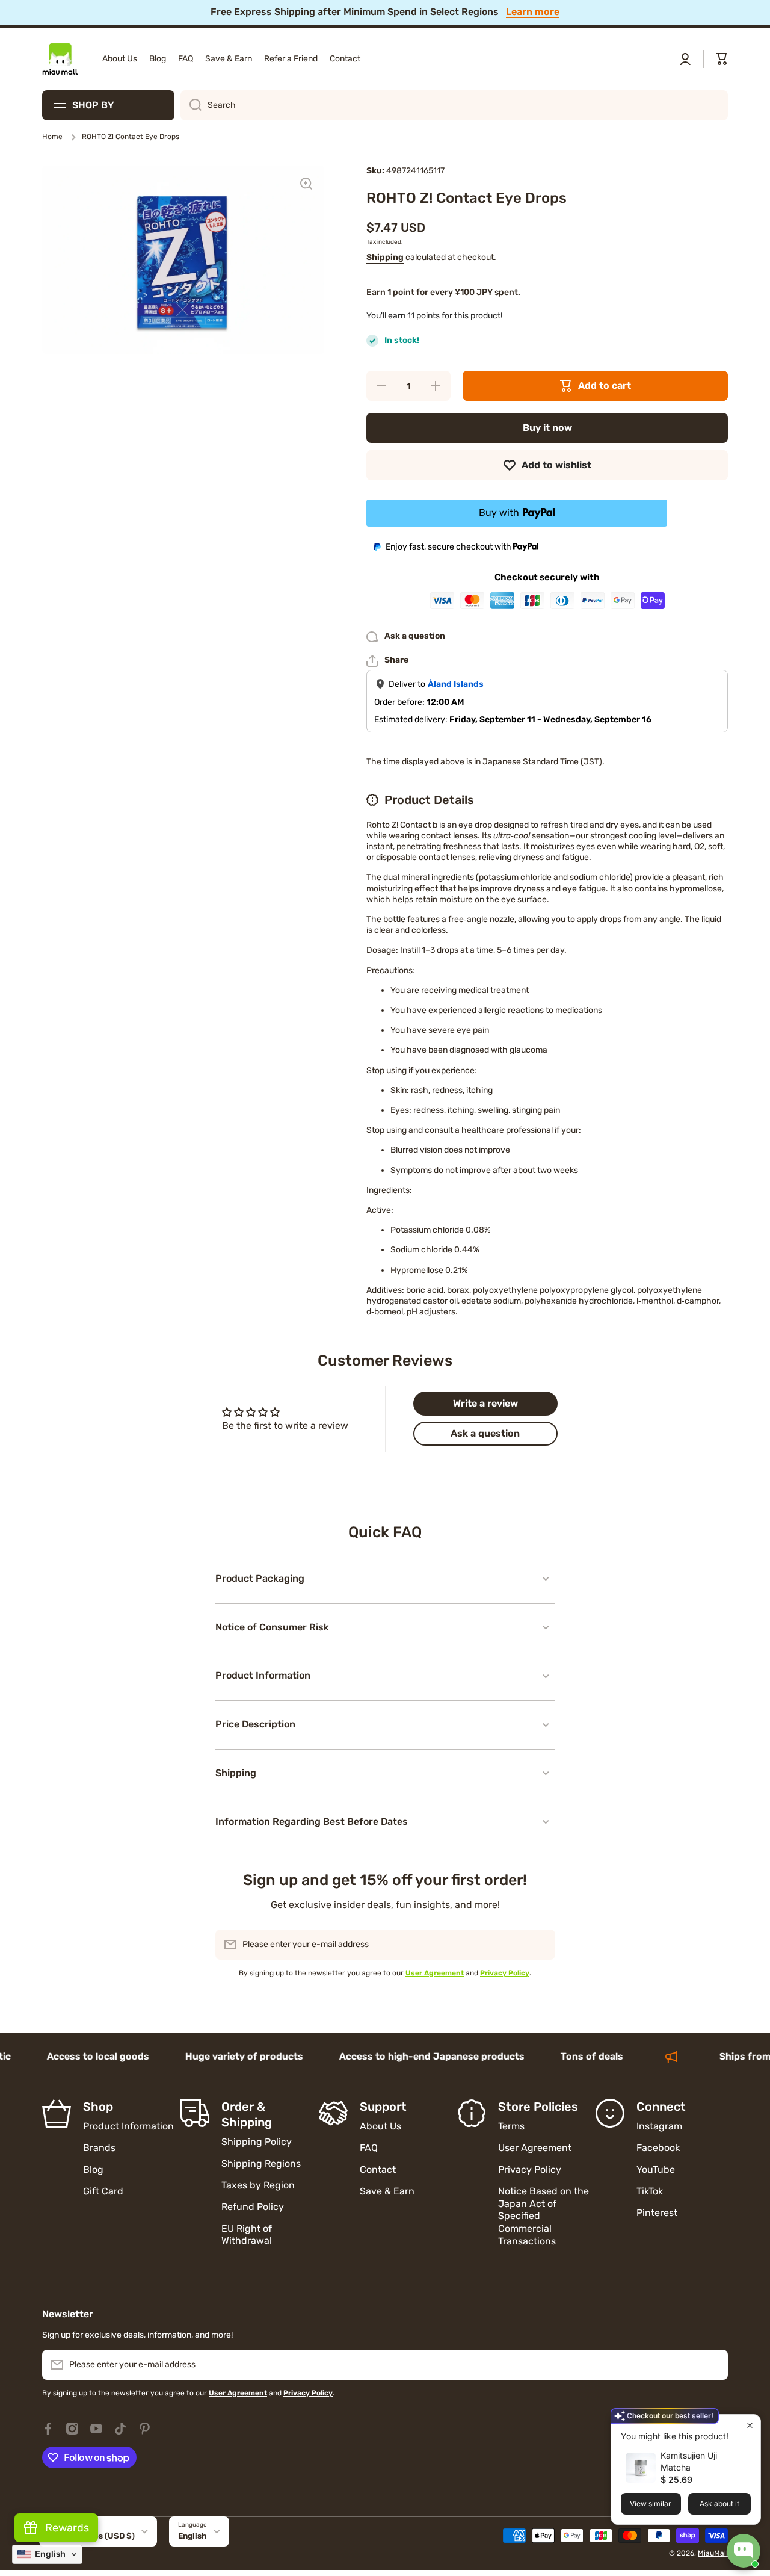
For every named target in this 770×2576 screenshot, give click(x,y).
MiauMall (713, 2553)
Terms (511, 2126)
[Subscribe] (540, 1945)
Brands (99, 2148)
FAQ (369, 2148)
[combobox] (454, 105)
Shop (98, 2107)
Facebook (658, 2148)
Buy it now (547, 428)
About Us (380, 2126)
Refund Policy (253, 2207)
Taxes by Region (258, 2185)
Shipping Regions (261, 2163)
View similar (651, 2503)
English (192, 2536)
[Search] (191, 105)
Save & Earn (387, 2191)
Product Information (128, 2126)
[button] (722, 59)
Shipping (385, 257)
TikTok (650, 2191)
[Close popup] (750, 2425)
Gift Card (103, 2191)
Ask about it (719, 2503)
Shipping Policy (257, 2142)
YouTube (656, 2169)
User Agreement (535, 2148)
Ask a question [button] (485, 1433)
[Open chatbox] (744, 2551)
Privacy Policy (530, 2169)
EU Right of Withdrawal (248, 2235)
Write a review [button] (485, 1403)
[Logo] (60, 59)
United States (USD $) (91, 2536)
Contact (378, 2169)
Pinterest (657, 2213)
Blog (93, 2169)
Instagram (659, 2126)
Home (52, 137)
